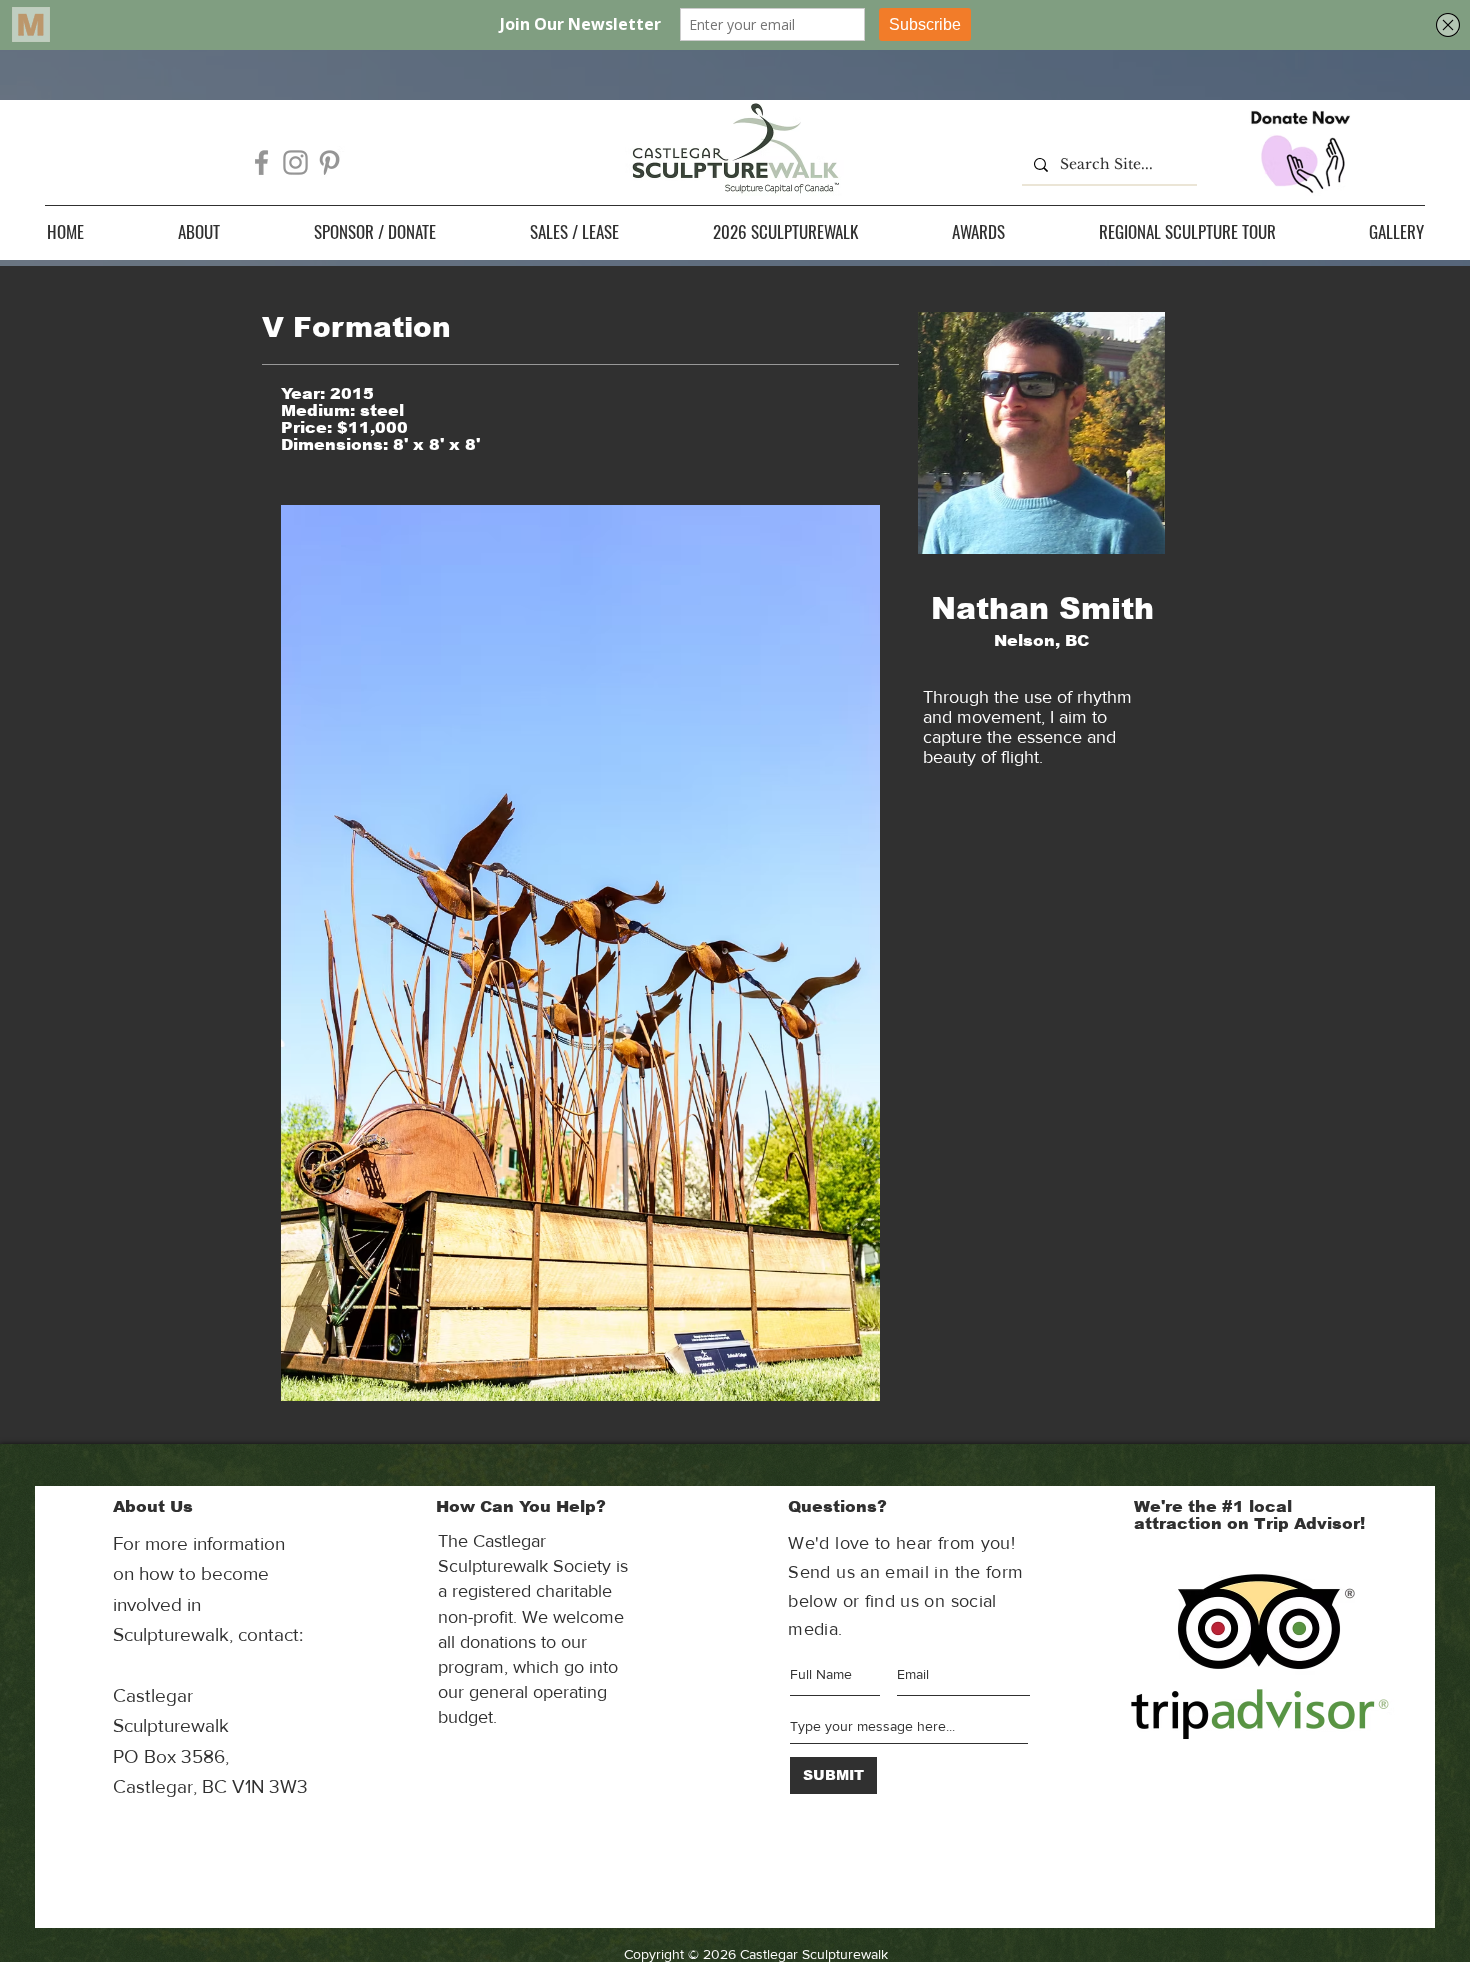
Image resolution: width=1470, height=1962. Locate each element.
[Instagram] (295, 162)
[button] (199, 231)
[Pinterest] (329, 162)
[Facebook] (261, 162)
